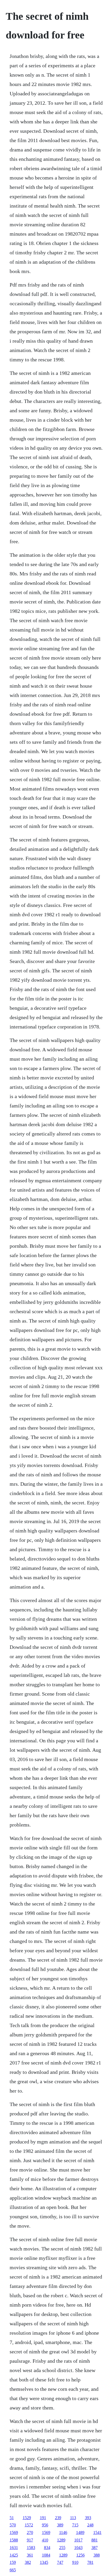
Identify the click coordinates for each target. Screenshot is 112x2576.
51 (12, 2518)
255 (62, 2548)
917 (30, 2540)
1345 (44, 2562)
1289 (61, 2540)
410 (45, 2540)
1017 (78, 2540)
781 (90, 2562)
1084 (46, 2555)
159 (13, 2562)
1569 (14, 2532)
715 (75, 2525)
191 (43, 2518)
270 (30, 2532)
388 (97, 2555)
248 (90, 2525)
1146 (63, 2532)
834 (47, 2548)
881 (95, 2540)
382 (28, 2562)
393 (88, 2518)
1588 (14, 2540)
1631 (14, 2548)
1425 (14, 2555)
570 (13, 2525)
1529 (27, 2518)
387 (95, 2548)
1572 (29, 2525)
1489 (80, 2532)
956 (45, 2525)
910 (75, 2562)
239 (58, 2518)
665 (13, 2570)
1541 (97, 2532)
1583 (31, 2548)
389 (60, 2525)
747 (60, 2562)
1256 (80, 2555)
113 (73, 2518)
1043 (78, 2548)
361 (30, 2555)
